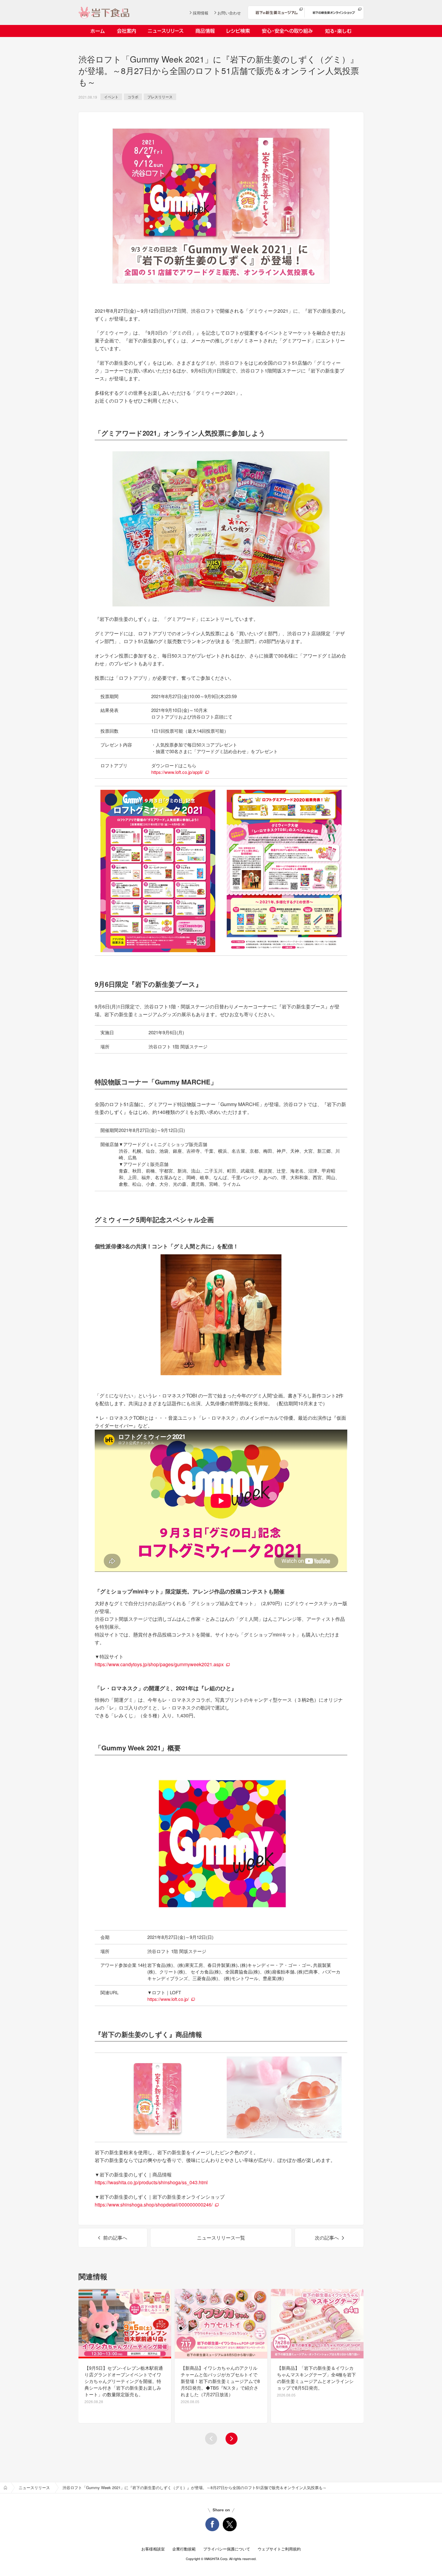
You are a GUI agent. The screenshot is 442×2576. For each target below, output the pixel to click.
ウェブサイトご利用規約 (279, 2549)
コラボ (133, 97)
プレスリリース (160, 97)
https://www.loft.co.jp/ (168, 1999)
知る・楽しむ (338, 31)
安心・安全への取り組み (287, 31)
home (5, 2488)
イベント (111, 97)
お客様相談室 (153, 2549)
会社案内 (126, 31)
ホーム (98, 31)
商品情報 (205, 31)
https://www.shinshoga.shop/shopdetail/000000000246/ (154, 2205)
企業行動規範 (184, 2549)
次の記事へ (327, 2238)
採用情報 (201, 13)
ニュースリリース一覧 (221, 2238)
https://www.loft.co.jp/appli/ (177, 772)
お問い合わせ (229, 13)
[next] (232, 2439)
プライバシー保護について (227, 2549)
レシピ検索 (238, 31)
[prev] (211, 2439)
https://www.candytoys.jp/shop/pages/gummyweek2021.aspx (159, 1664)
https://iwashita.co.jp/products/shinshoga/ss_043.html (151, 2182)
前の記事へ (115, 2238)
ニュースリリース (166, 31)
